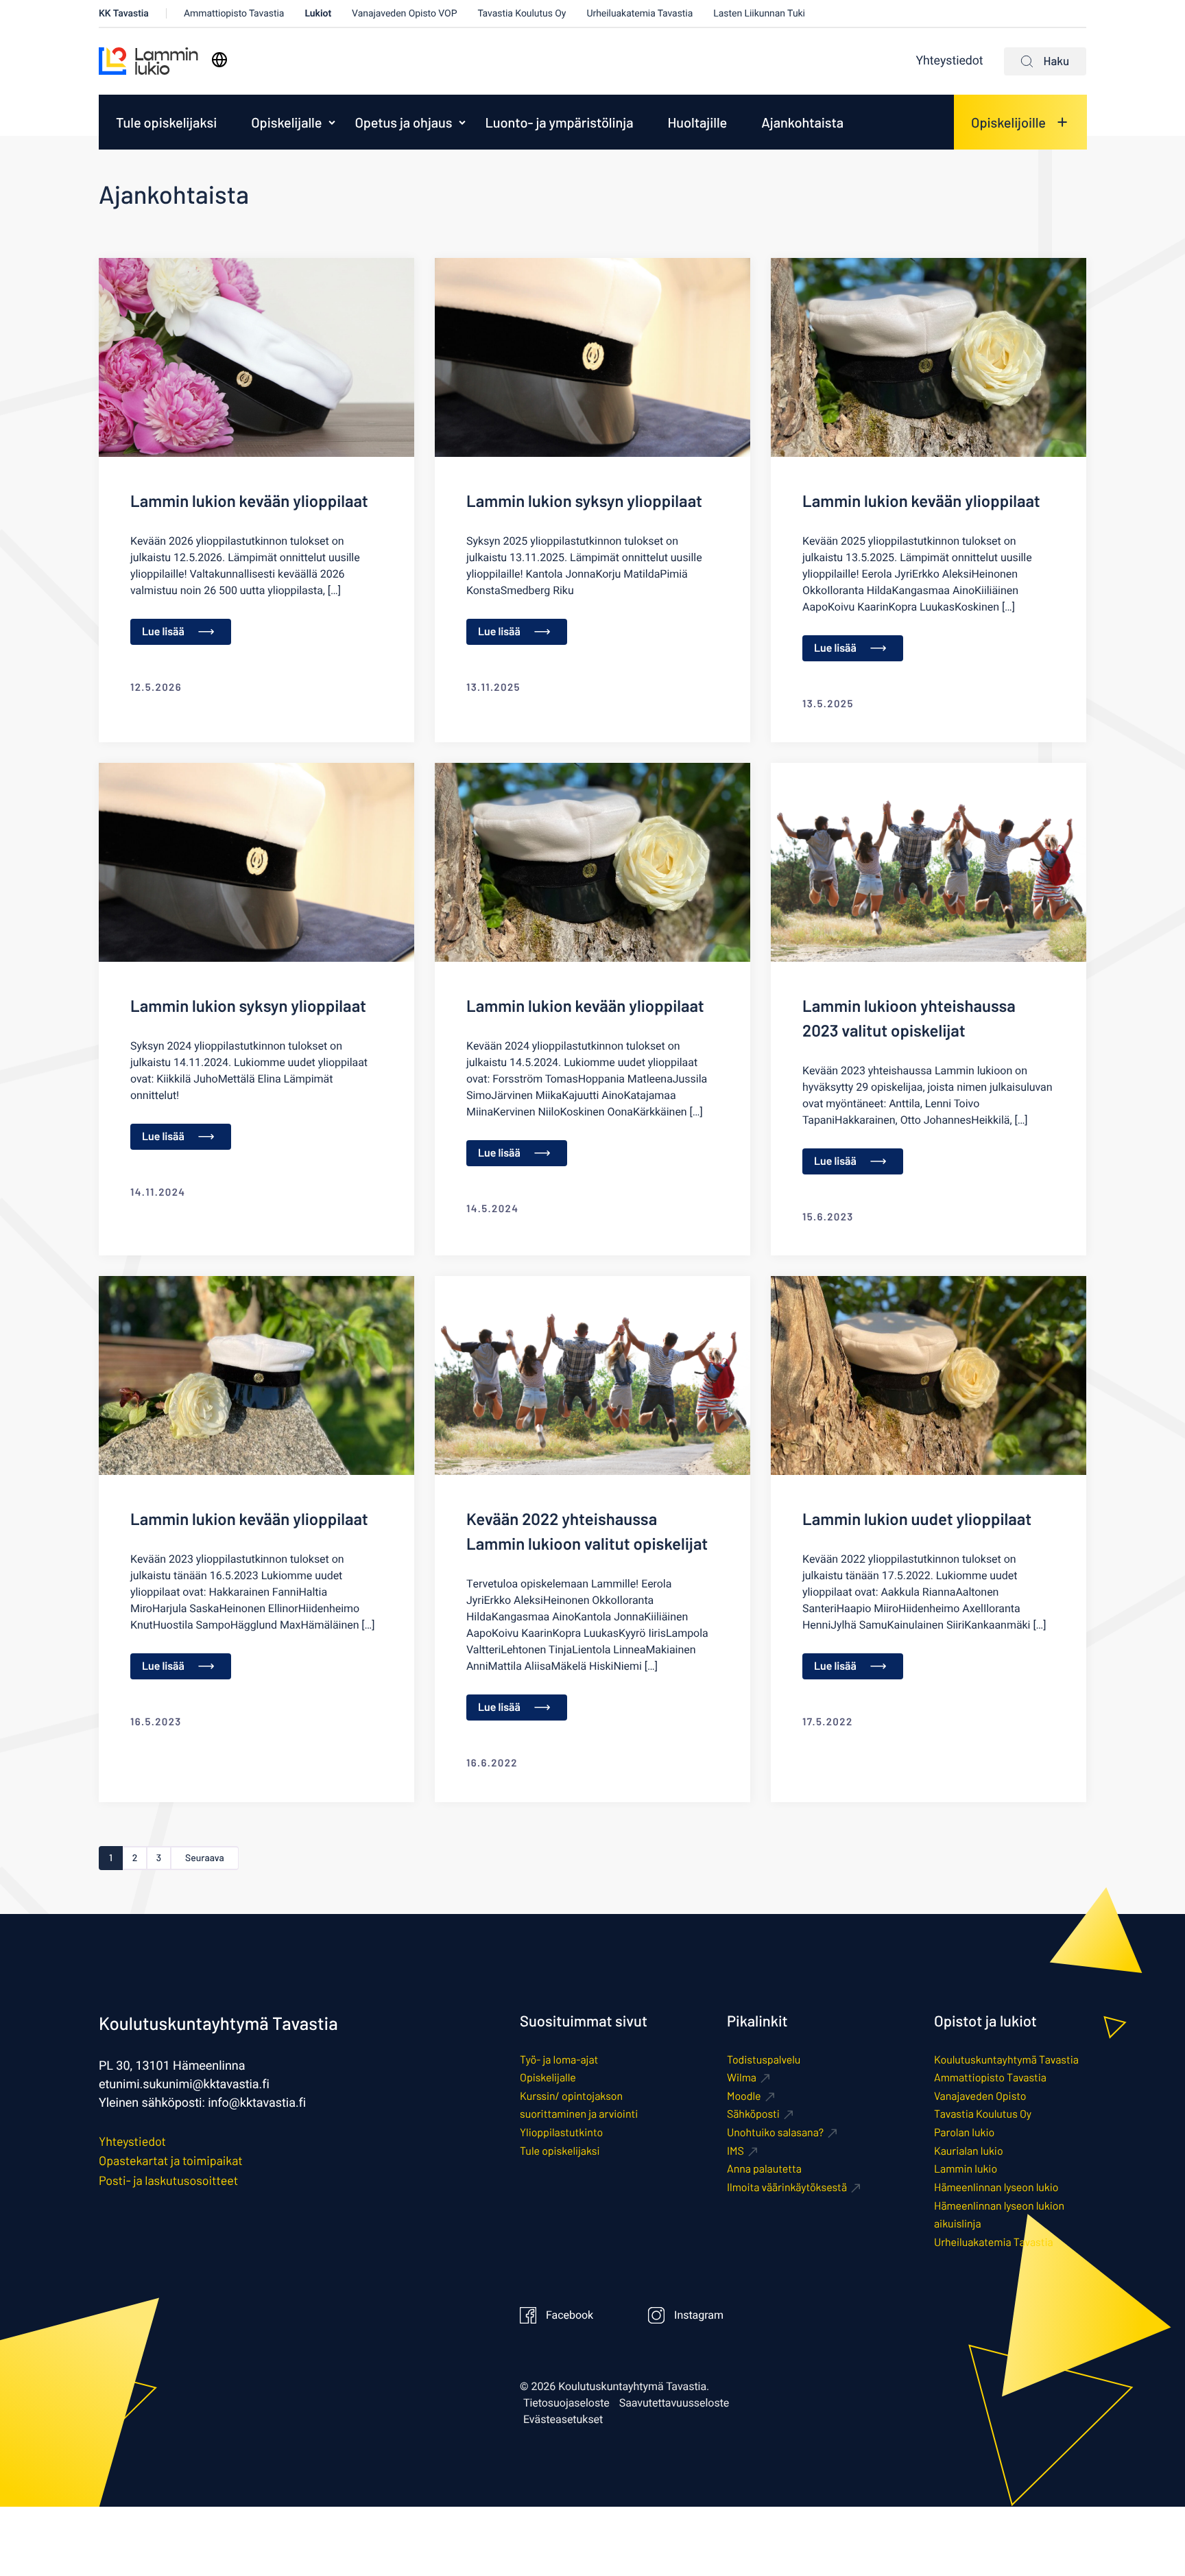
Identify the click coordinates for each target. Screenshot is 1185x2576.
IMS (735, 2151)
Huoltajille (697, 122)
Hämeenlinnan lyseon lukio (996, 2187)
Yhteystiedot (950, 61)
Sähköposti (753, 2114)
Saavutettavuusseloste (674, 2403)
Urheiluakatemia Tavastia (639, 13)
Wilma (742, 2078)
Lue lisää (163, 631)
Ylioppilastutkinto (561, 2132)
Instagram (699, 2315)
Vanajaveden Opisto (980, 2096)
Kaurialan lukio (969, 2151)
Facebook (570, 2315)
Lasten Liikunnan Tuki (759, 13)
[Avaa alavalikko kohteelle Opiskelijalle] (332, 122)
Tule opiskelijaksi (166, 122)
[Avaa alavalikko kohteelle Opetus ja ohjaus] (462, 122)
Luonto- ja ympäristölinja (559, 122)
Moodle (744, 2096)
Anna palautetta (764, 2169)
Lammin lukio (966, 2169)
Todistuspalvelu (764, 2060)
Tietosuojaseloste (566, 2403)
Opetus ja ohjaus (403, 122)
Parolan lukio (964, 2132)
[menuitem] (166, 122)
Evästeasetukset (563, 2420)
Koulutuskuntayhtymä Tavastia (1006, 2060)
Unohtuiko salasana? (775, 2132)
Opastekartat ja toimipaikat (171, 2160)
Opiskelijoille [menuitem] (1008, 122)
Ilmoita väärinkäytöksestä (787, 2187)
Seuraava (205, 1857)
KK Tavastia (124, 13)
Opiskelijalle (286, 122)
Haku (1056, 61)
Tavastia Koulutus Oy (522, 13)
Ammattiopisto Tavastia (234, 13)
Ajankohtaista (802, 122)
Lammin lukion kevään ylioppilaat (249, 500)
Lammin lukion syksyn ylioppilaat (584, 500)
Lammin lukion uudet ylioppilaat (917, 1519)
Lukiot (318, 13)
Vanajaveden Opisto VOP (404, 13)
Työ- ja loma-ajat (559, 2060)
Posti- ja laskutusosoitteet (168, 2180)
